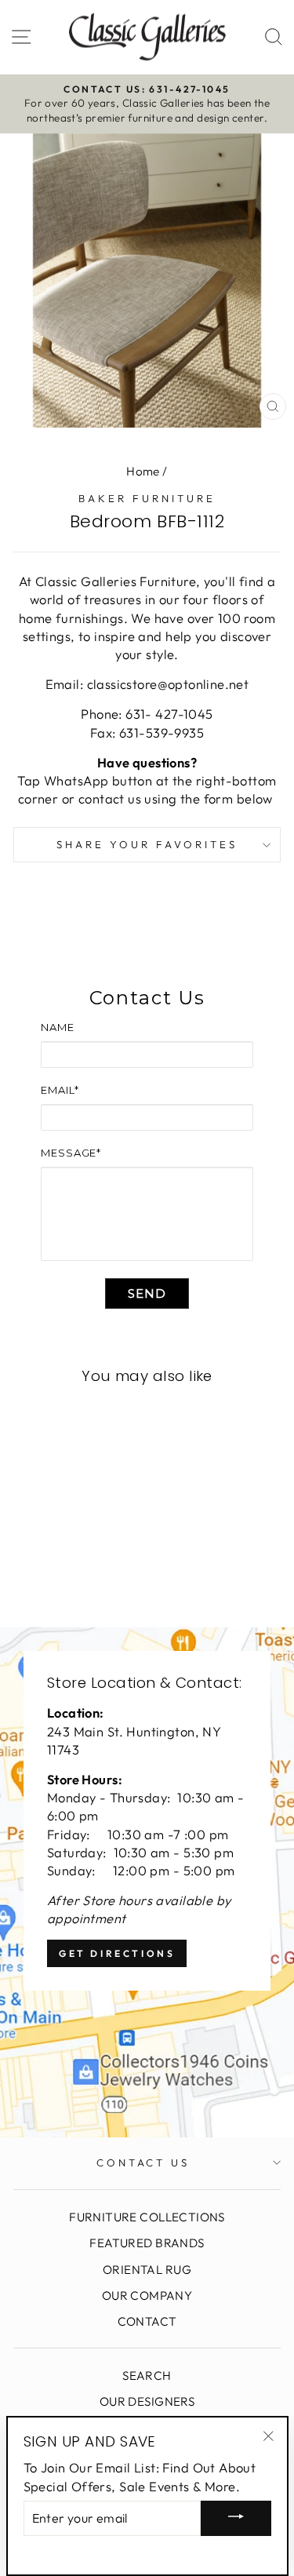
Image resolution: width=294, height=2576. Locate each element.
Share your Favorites (147, 844)
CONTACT (147, 2321)
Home (143, 471)
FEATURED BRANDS (147, 2243)
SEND (147, 1293)
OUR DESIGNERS (147, 2401)
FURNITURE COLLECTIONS (147, 2217)
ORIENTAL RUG (147, 2270)
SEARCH (147, 2376)
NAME (58, 1027)
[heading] (147, 998)
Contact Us (143, 2162)
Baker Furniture (147, 498)
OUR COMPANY (147, 2295)
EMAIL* (60, 1090)
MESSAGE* (71, 1153)
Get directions (117, 1953)
